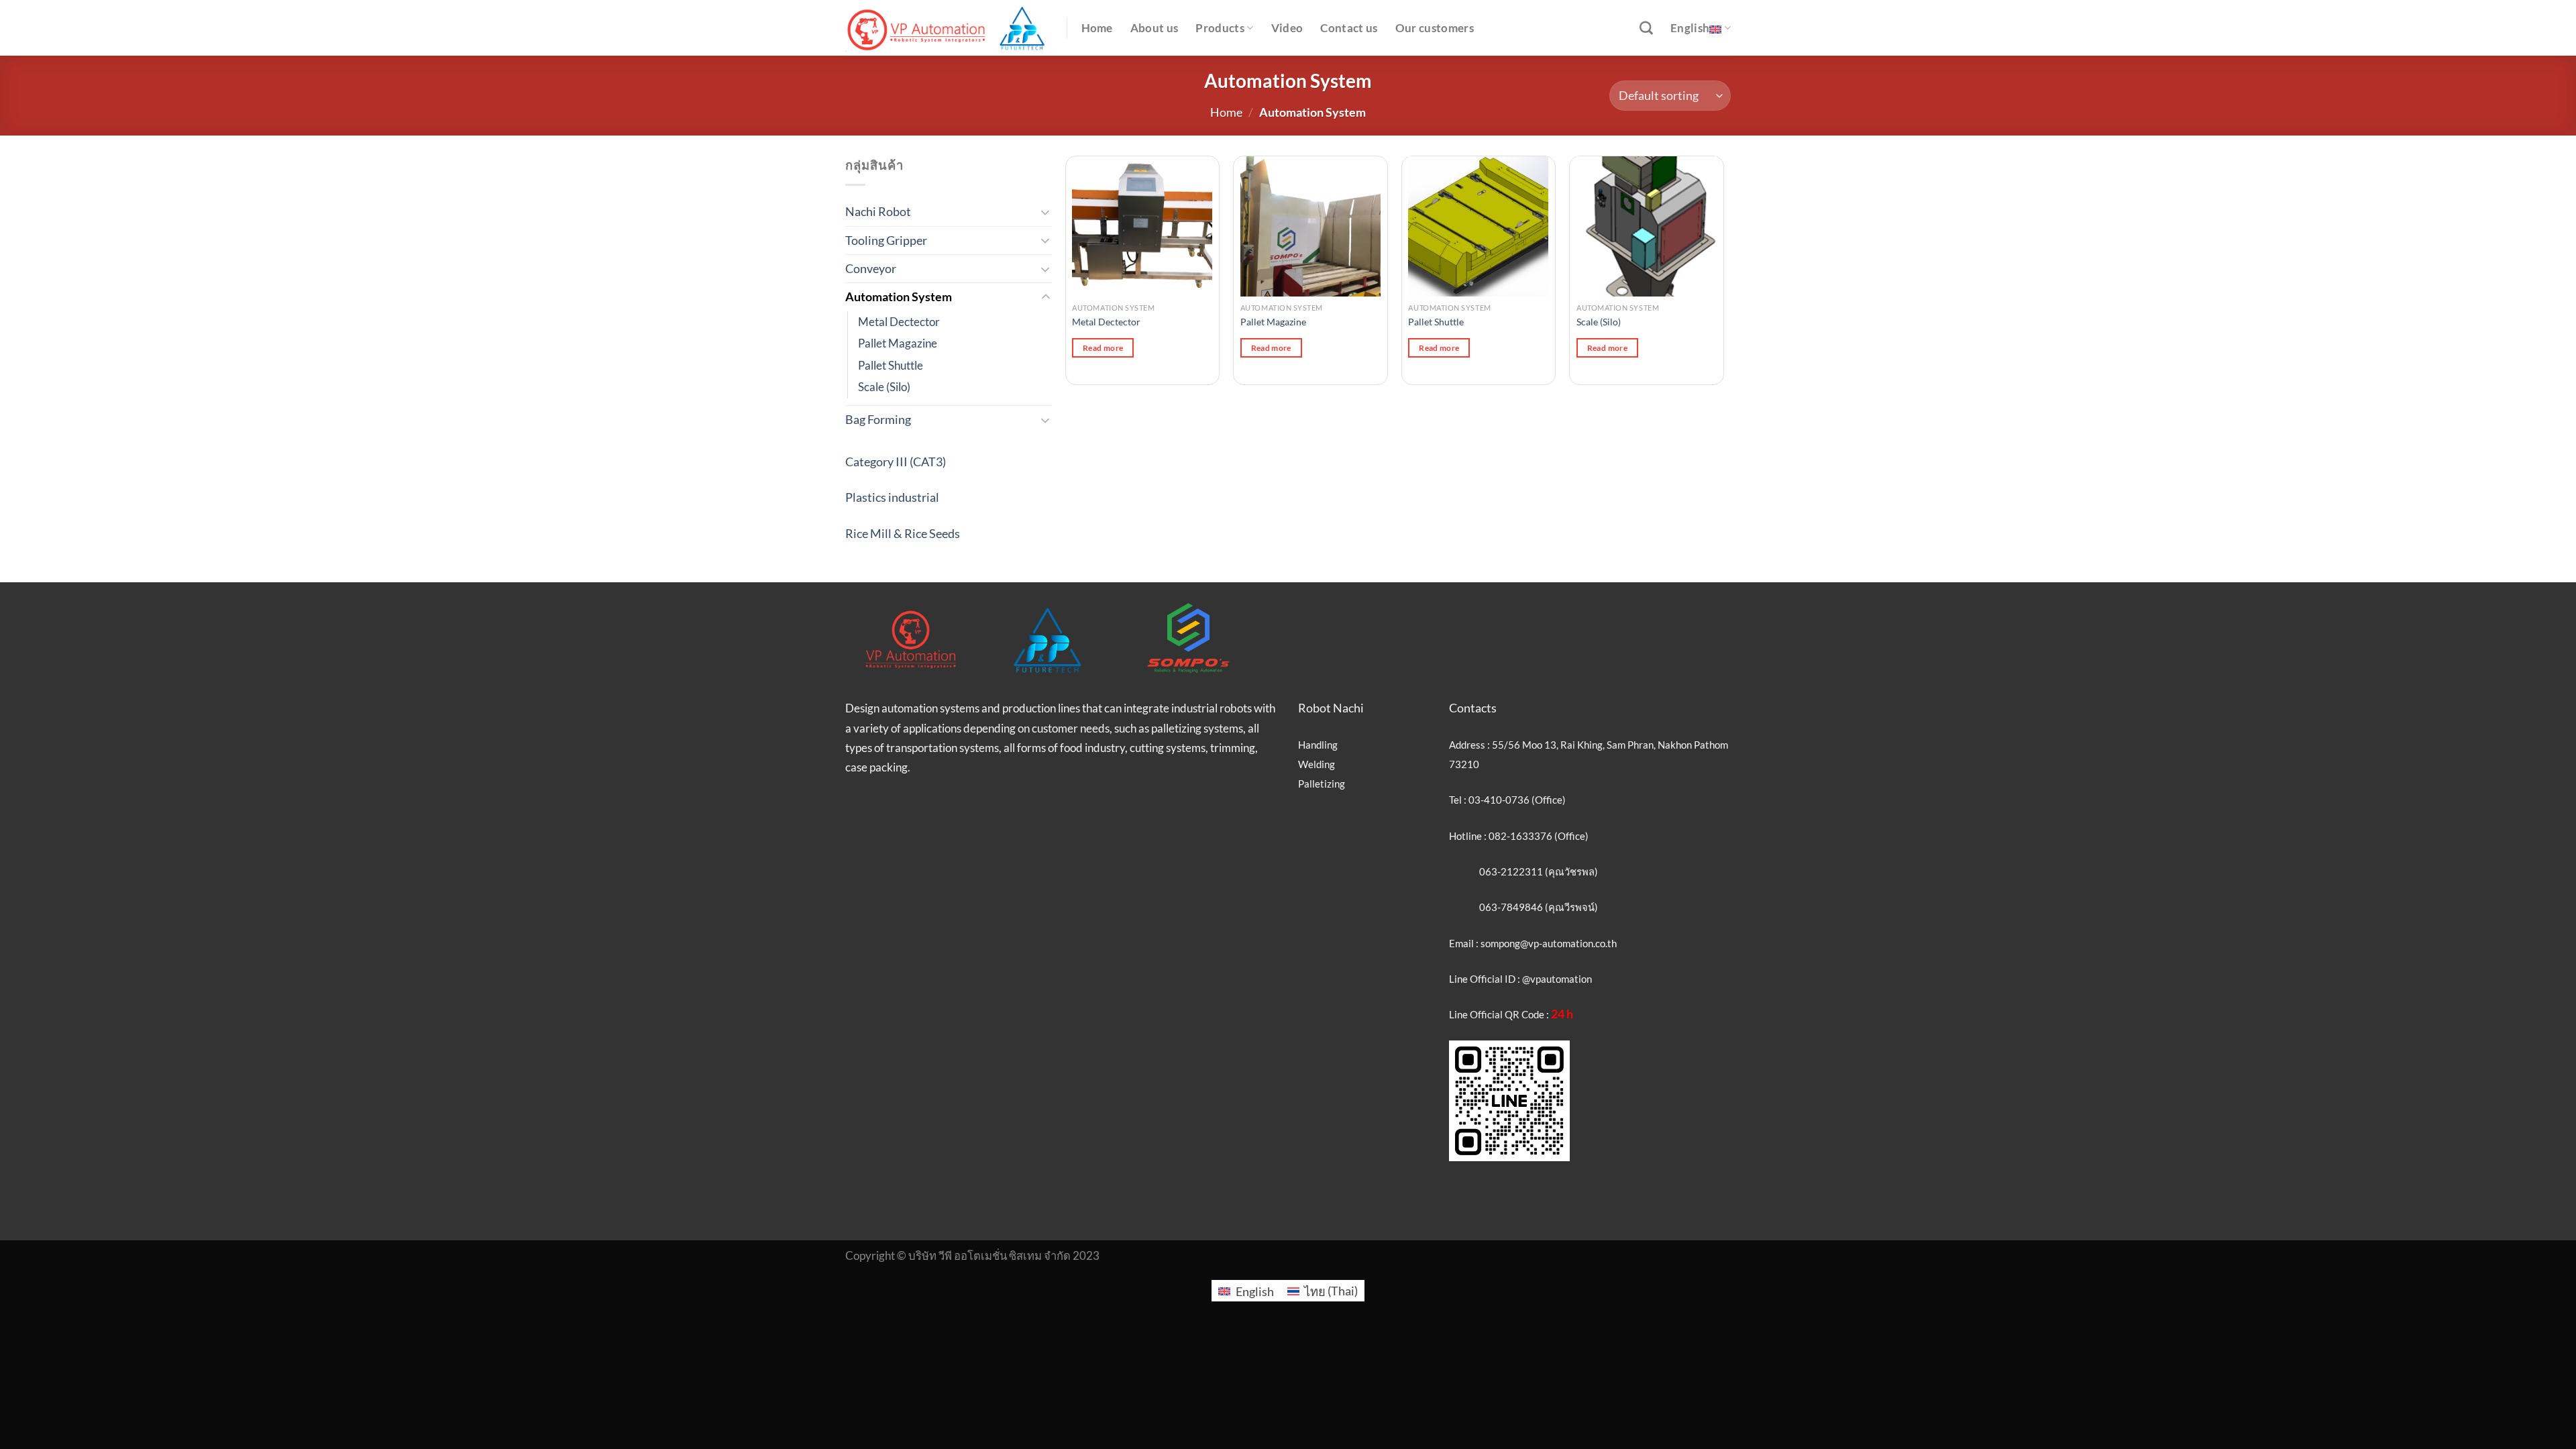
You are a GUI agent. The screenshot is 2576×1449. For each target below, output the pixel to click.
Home (1097, 28)
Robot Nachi (1331, 708)
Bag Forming (878, 419)
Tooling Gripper (886, 240)
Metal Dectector (899, 322)
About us (1155, 28)
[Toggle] (1046, 212)
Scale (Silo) (884, 387)
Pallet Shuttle (891, 366)
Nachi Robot (878, 211)
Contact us (1349, 28)
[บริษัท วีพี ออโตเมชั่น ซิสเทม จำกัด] (946, 28)
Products (1220, 28)
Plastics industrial (892, 497)
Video (1287, 28)
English (1690, 28)
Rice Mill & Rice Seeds (903, 533)
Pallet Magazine (898, 343)
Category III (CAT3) (896, 462)
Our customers (1435, 28)
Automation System (899, 297)
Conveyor (871, 268)
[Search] (1646, 28)
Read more (1103, 348)
